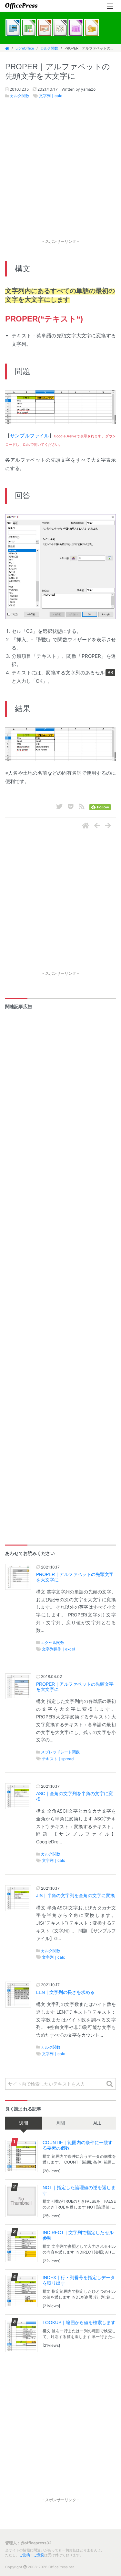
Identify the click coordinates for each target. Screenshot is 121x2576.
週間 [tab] (24, 2123)
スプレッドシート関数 (60, 1752)
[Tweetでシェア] (59, 806)
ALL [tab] (97, 2123)
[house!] (86, 826)
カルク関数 (49, 48)
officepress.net (21, 6)
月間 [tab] (60, 2123)
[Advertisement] (60, 176)
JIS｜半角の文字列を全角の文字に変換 (76, 1896)
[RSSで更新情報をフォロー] (82, 806)
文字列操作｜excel (58, 1649)
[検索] (110, 2084)
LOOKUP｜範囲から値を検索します (79, 2323)
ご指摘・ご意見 (32, 2555)
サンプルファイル (30, 436)
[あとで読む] (71, 806)
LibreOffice (25, 48)
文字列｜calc (51, 96)
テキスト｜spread (58, 1759)
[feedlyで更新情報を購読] (100, 806)
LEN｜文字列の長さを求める (65, 1992)
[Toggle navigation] (110, 6)
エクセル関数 (53, 1642)
